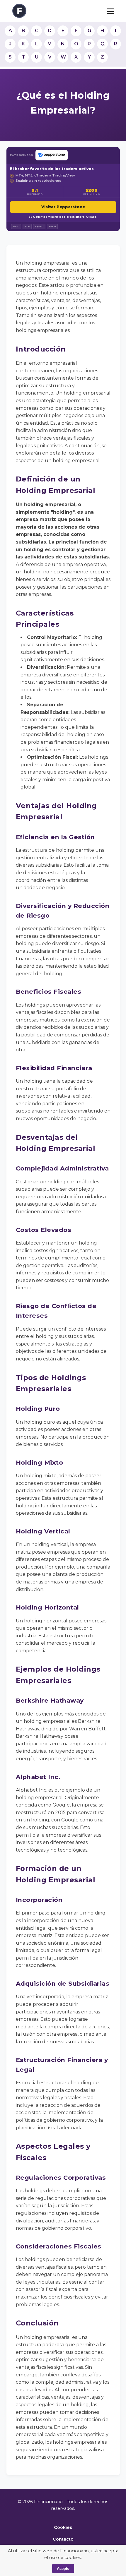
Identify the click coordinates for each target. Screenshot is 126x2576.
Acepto (63, 2569)
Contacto (63, 2539)
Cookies (63, 2527)
